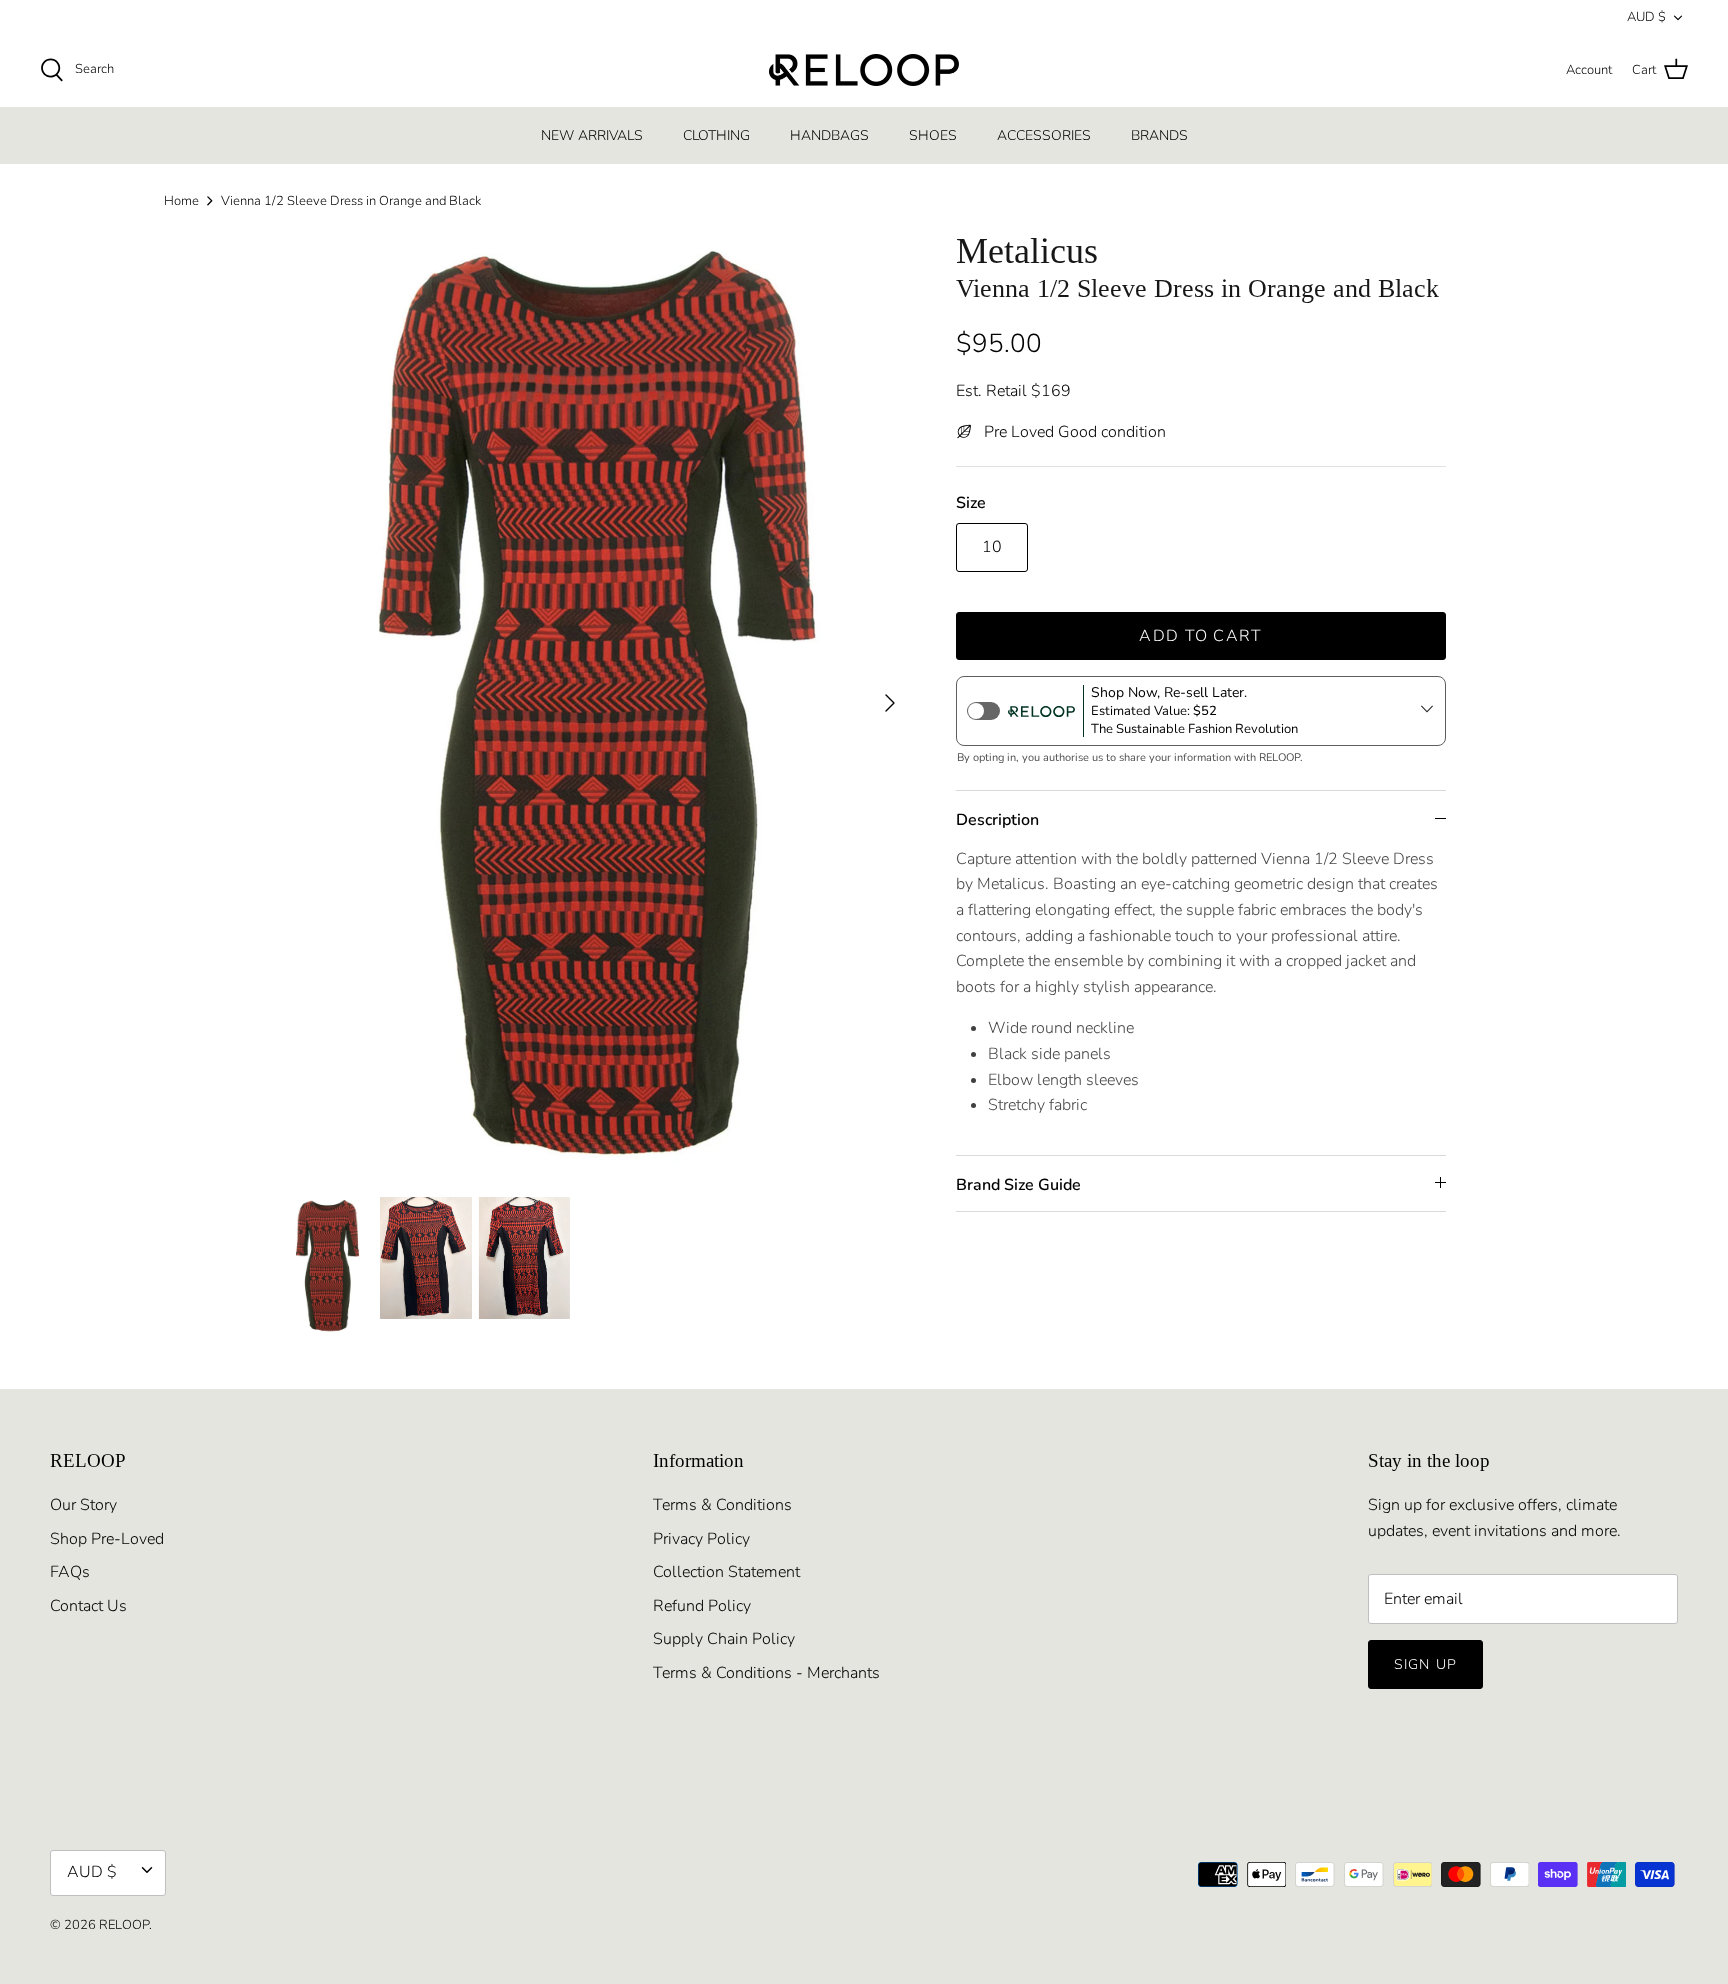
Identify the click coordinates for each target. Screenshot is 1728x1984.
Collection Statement (726, 1572)
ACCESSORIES (1044, 135)
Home (181, 201)
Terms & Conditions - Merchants (766, 1673)
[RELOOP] (864, 70)
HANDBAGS (829, 135)
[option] (597, 702)
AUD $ (1646, 17)
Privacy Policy (701, 1539)
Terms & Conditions (722, 1505)
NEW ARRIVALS (592, 135)
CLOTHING (716, 135)
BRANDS (1159, 135)
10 (992, 547)
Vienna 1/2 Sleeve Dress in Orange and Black (351, 201)
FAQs (70, 1572)
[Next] (890, 703)
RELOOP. (125, 1925)
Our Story (83, 1505)
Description (997, 820)
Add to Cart (1200, 636)
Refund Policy (702, 1606)
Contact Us (88, 1606)
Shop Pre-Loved (107, 1539)
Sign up (1425, 1664)
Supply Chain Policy (724, 1639)
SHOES (933, 135)
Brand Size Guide (1018, 1185)
